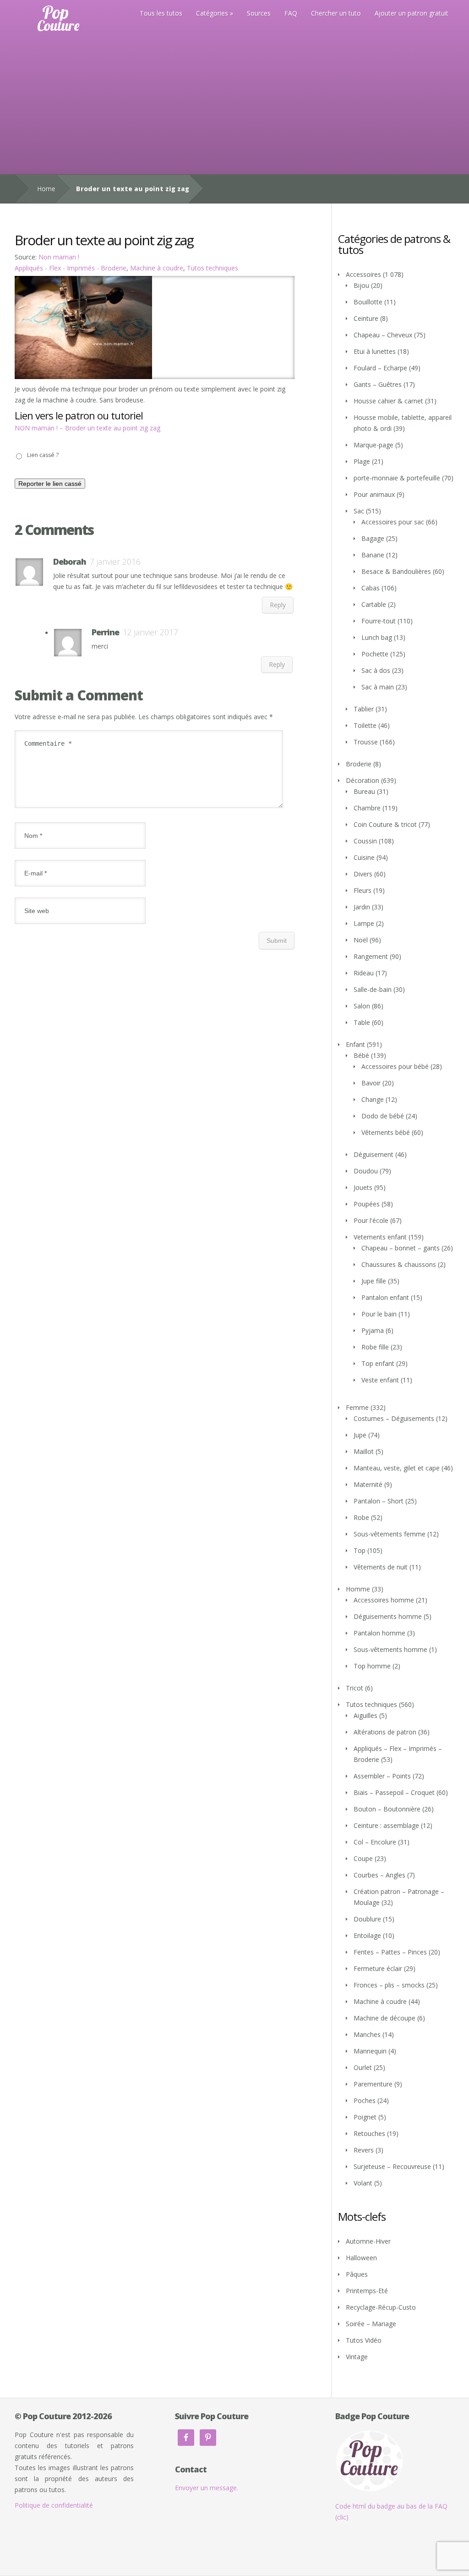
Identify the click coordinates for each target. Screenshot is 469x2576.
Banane (373, 555)
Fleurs (363, 890)
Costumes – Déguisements (394, 1418)
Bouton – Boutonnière (387, 1809)
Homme (358, 1589)
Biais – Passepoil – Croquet (394, 1792)
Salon (362, 1006)
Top (360, 1550)
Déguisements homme (388, 1616)
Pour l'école (371, 1220)
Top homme (372, 1666)
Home (46, 189)
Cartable (374, 604)
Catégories (212, 13)
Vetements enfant (380, 1237)
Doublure (367, 1919)
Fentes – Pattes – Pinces (390, 1952)
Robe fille (375, 1347)
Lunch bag (377, 637)
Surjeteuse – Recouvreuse (392, 2166)
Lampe (364, 923)
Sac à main (378, 687)
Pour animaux (374, 494)
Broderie (359, 764)
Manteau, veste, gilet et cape (397, 1468)
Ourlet (363, 2067)
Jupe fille (374, 1281)
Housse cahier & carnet (388, 401)
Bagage (373, 538)
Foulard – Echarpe (380, 368)
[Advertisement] (234, 105)
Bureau (364, 791)
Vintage (357, 2357)
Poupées (367, 1204)
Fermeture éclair (378, 1968)
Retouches (369, 2133)
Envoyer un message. (207, 2488)
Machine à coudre (157, 268)
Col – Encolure (375, 1842)
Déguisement (374, 1154)
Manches (367, 2034)
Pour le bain (379, 1314)
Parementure (373, 2084)
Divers (363, 874)
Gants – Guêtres (378, 384)
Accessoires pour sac (393, 522)
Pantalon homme (379, 1633)
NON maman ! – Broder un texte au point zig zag (87, 428)
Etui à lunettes (375, 351)
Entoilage (367, 1935)
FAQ (291, 13)
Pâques (357, 2274)
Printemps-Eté (367, 2291)
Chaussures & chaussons (399, 1264)
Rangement (371, 956)
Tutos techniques (213, 268)
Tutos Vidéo (364, 2340)
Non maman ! (59, 257)
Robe (361, 1517)
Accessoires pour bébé (395, 1066)
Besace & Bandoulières (396, 571)
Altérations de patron (385, 1732)
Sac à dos (376, 670)
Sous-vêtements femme (390, 1534)
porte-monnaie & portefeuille (397, 478)
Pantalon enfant (385, 1297)
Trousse (366, 742)
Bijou (361, 285)
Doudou (366, 1171)
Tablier (364, 709)
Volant (363, 2183)
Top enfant (378, 1363)
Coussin (365, 841)
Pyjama (373, 1330)
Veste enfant (380, 1380)
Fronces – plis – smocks (389, 1985)
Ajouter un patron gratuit (412, 13)
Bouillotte (368, 302)
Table (362, 1022)
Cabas (371, 588)
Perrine (105, 632)
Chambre (367, 808)
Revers (364, 2150)
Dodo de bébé (383, 1116)
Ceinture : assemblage (386, 1825)
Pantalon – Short (379, 1501)
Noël (361, 940)
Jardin (362, 907)
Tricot (354, 1688)
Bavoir (371, 1083)
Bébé (361, 1055)
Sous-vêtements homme (390, 1649)
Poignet (365, 2117)
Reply (278, 605)
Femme (357, 1407)
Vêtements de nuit (381, 1567)
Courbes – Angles (379, 1875)
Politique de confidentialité (54, 2505)
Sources (259, 13)
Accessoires (363, 274)
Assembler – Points (382, 1776)
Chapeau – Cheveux (383, 335)
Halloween (361, 2258)
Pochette (375, 654)
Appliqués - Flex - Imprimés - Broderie (71, 268)
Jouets (363, 1187)
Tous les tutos (161, 13)
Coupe (363, 1858)
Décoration (363, 780)
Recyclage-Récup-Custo (381, 2307)
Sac (359, 511)
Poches (365, 2100)
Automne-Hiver (368, 2241)
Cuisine (364, 857)
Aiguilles (365, 1715)
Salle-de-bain (373, 989)
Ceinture (366, 318)
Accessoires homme (384, 1600)
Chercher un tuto (336, 13)
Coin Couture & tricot (385, 824)
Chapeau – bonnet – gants (401, 1248)
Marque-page (374, 445)
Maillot (364, 1451)
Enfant (355, 1044)
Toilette (365, 725)
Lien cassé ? (43, 455)
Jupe (360, 1435)
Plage (362, 461)
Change (373, 1099)
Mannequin (370, 2051)
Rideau (364, 973)
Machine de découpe (384, 2018)
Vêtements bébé (386, 1132)
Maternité (368, 1484)
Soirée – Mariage (371, 2324)
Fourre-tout (379, 621)
